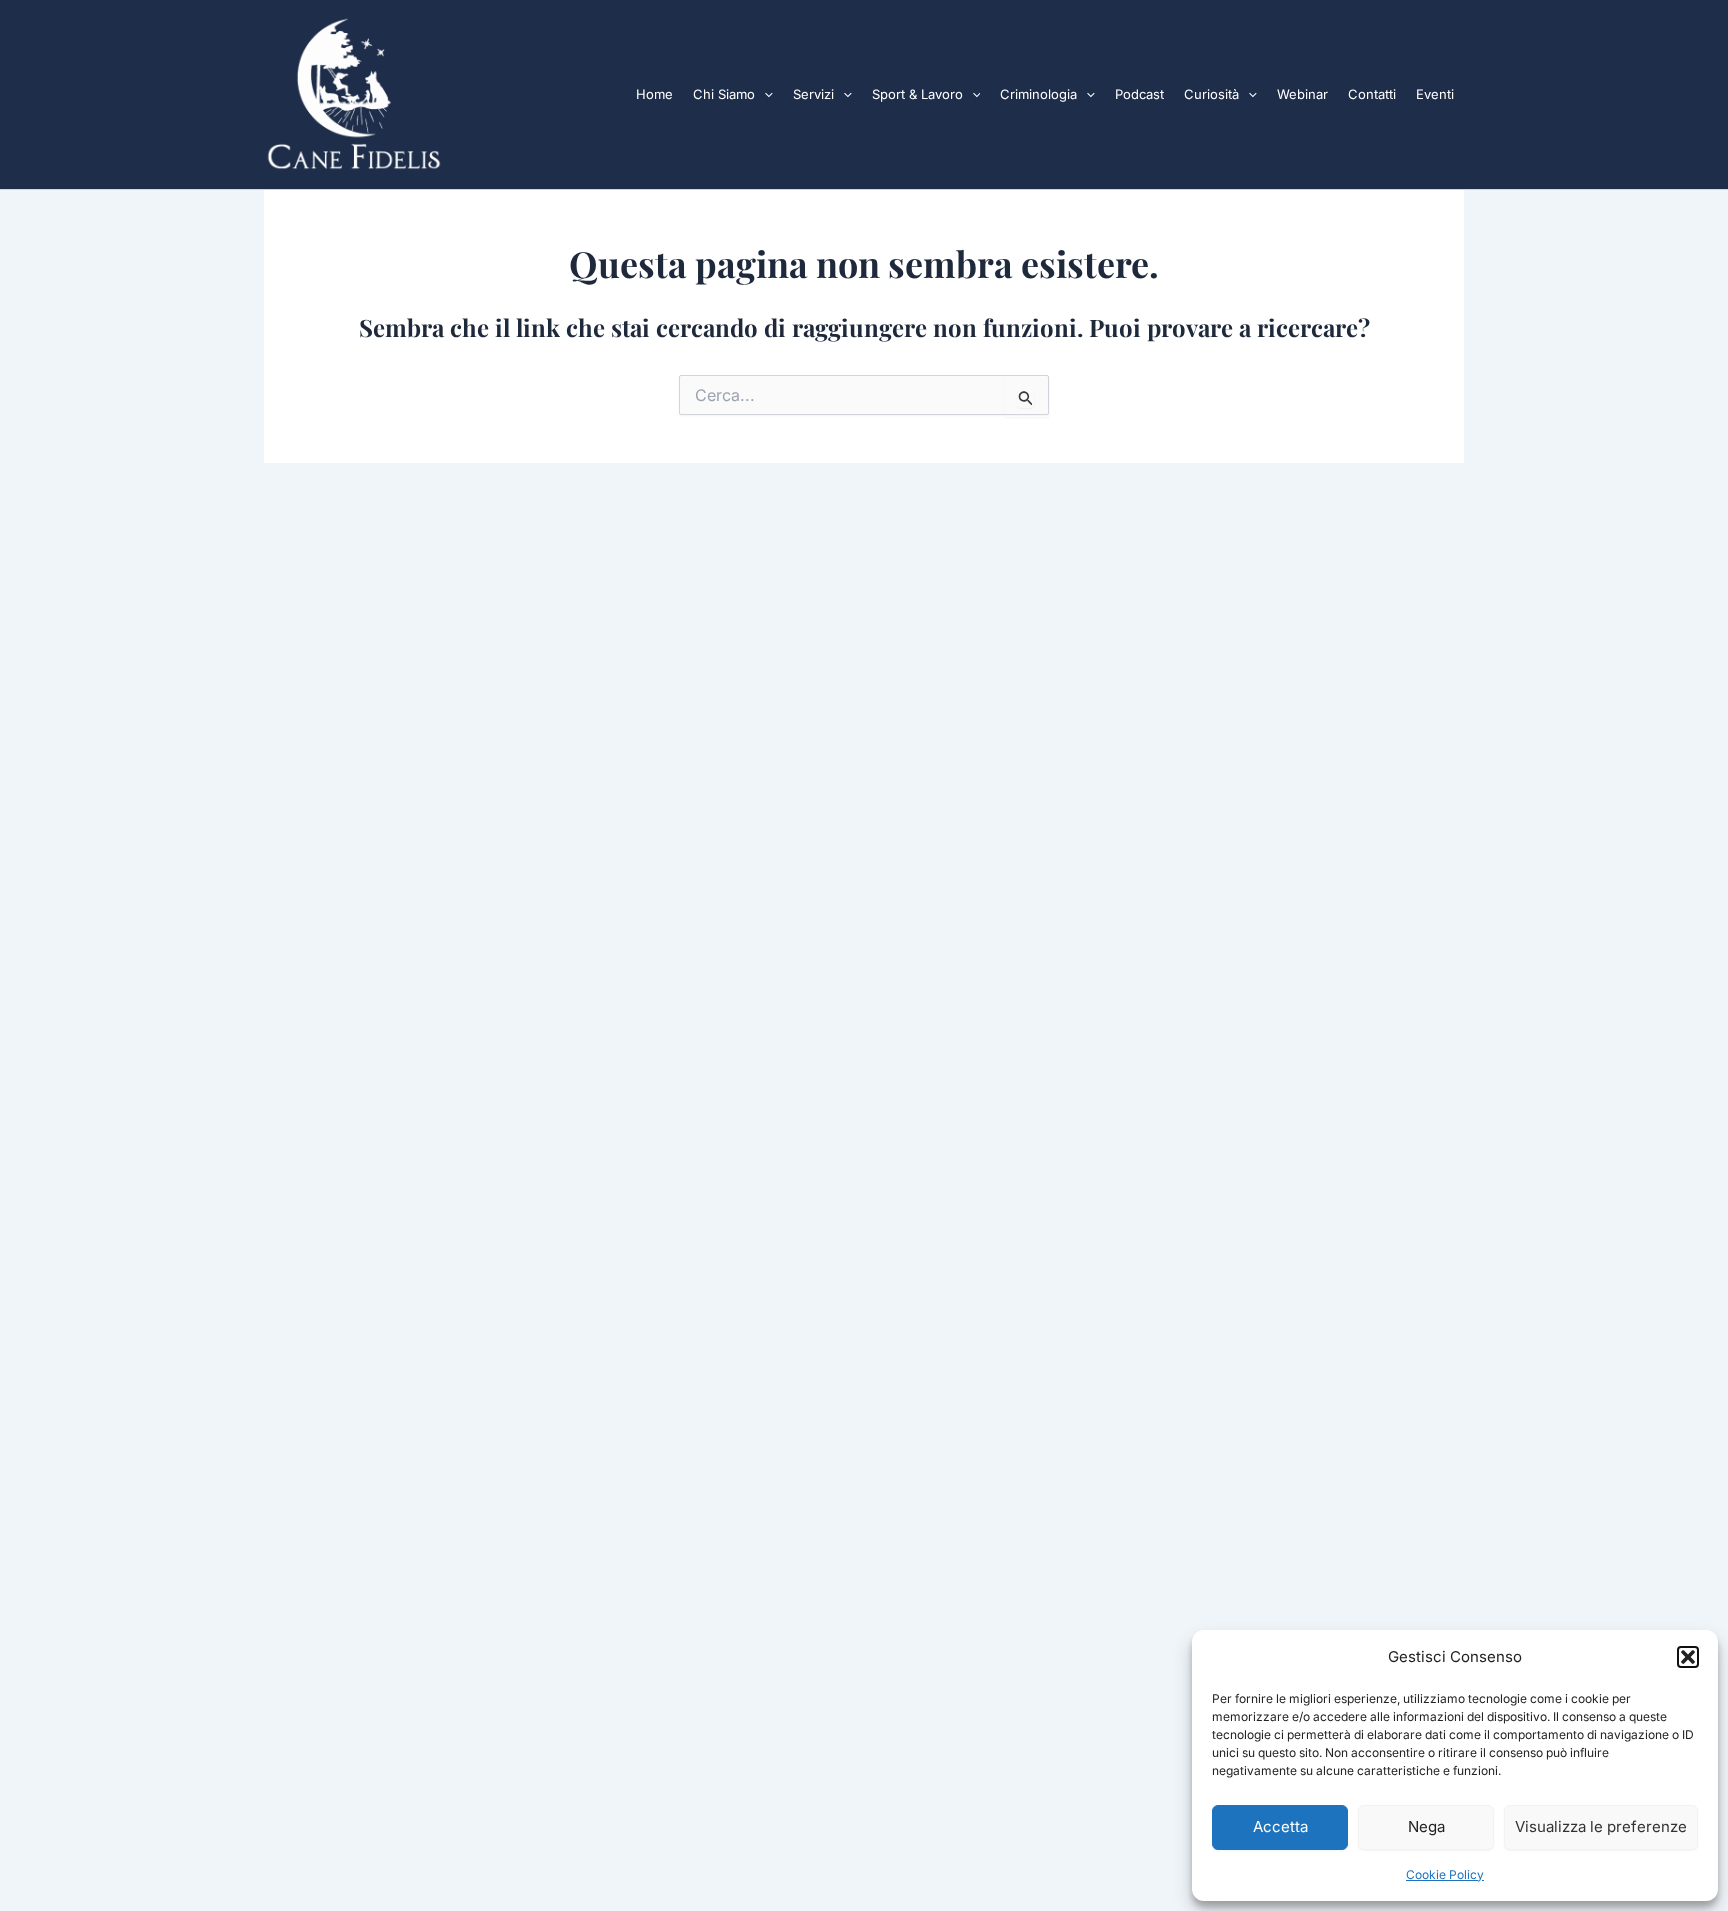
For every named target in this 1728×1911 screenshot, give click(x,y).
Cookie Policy (1445, 1874)
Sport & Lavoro (917, 94)
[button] (1688, 1657)
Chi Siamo (724, 94)
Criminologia (1038, 94)
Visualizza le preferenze (1601, 1826)
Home (654, 94)
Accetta (1280, 1826)
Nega (1426, 1826)
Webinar (1302, 94)
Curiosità (1211, 94)
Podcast (1139, 94)
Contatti (1372, 94)
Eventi (1435, 94)
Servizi (813, 94)
